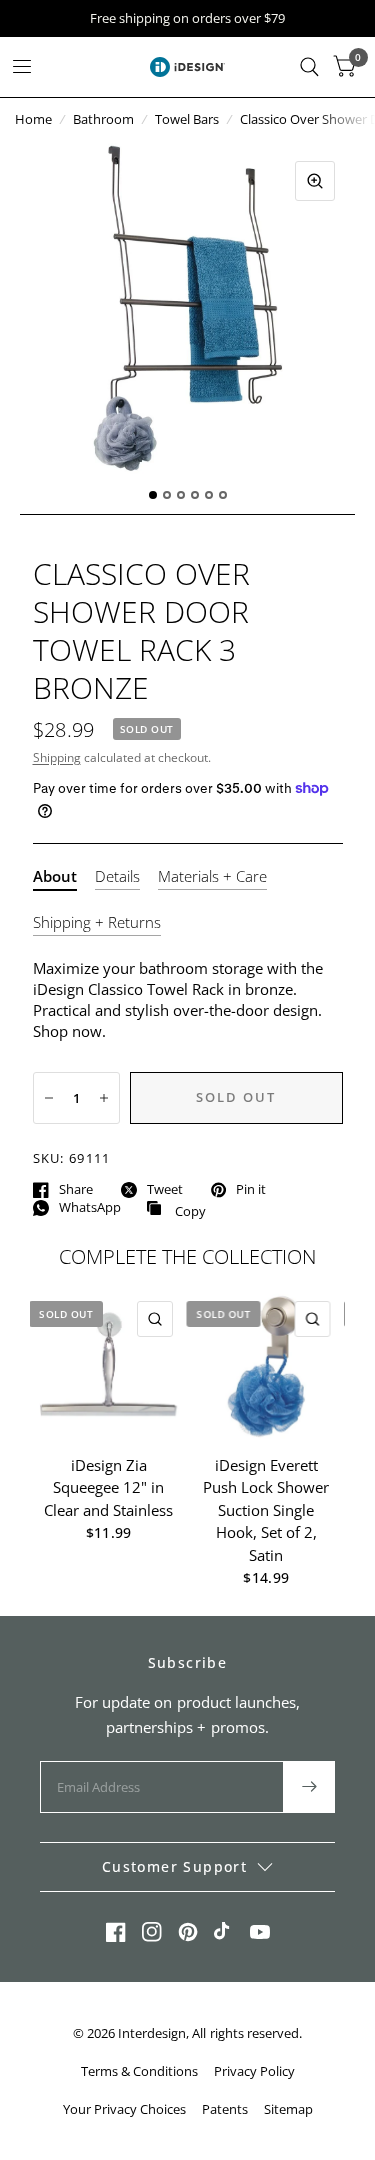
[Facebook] (116, 1932)
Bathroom (103, 119)
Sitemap (288, 2109)
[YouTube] (260, 1932)
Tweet (165, 1190)
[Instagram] (152, 1932)
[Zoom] (315, 181)
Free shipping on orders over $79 (187, 18)
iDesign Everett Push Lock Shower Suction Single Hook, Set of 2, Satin (266, 1509)
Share (76, 1190)
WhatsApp (90, 1208)
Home (33, 119)
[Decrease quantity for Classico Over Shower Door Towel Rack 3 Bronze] (49, 1098)
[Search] (309, 67)
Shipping (57, 757)
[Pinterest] (188, 1932)
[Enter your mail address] (309, 1787)
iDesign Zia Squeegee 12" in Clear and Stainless (108, 1486)
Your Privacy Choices (124, 2109)
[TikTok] (224, 1932)
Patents (225, 2109)
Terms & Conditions (139, 2071)
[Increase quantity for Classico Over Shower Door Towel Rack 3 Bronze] (104, 1098)
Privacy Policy (254, 2071)
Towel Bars (187, 119)
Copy (176, 1209)
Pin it (251, 1190)
